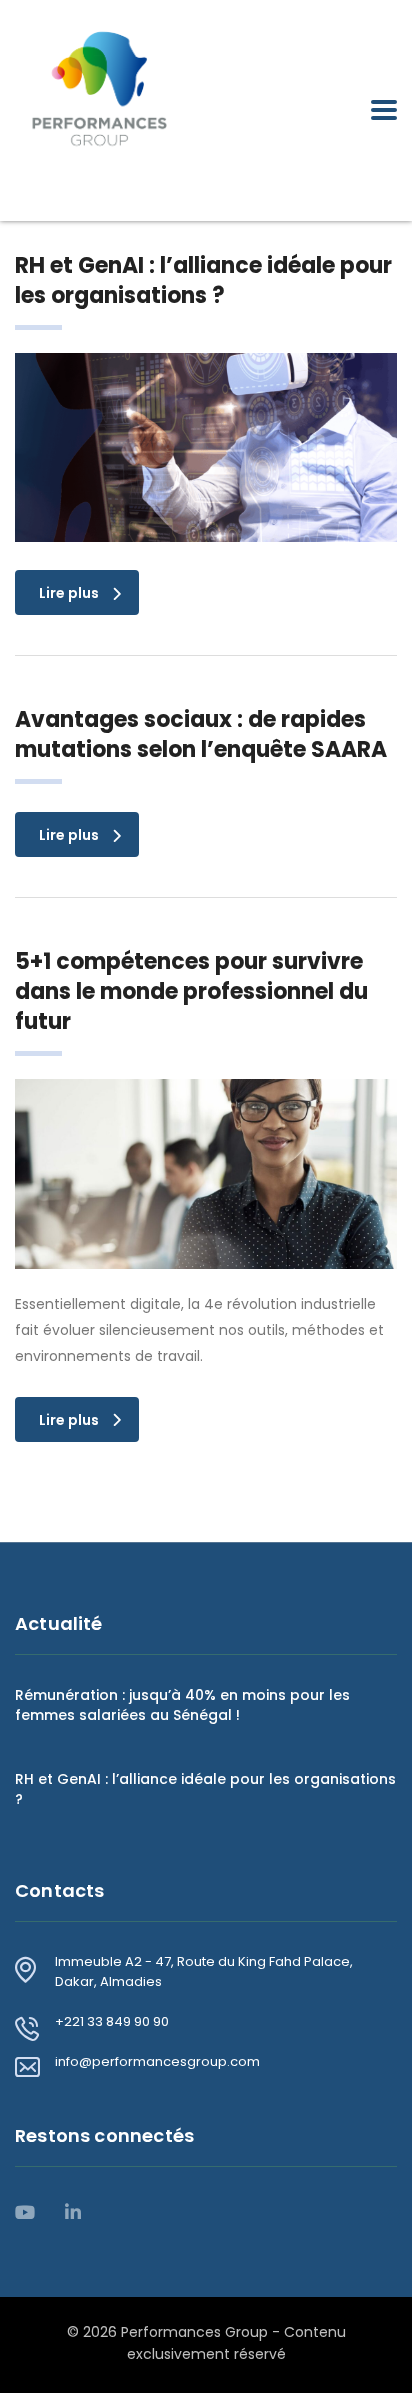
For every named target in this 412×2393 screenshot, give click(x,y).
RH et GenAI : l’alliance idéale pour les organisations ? (205, 1789)
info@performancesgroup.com (157, 2061)
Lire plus (69, 593)
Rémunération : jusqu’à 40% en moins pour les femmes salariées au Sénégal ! (182, 1705)
